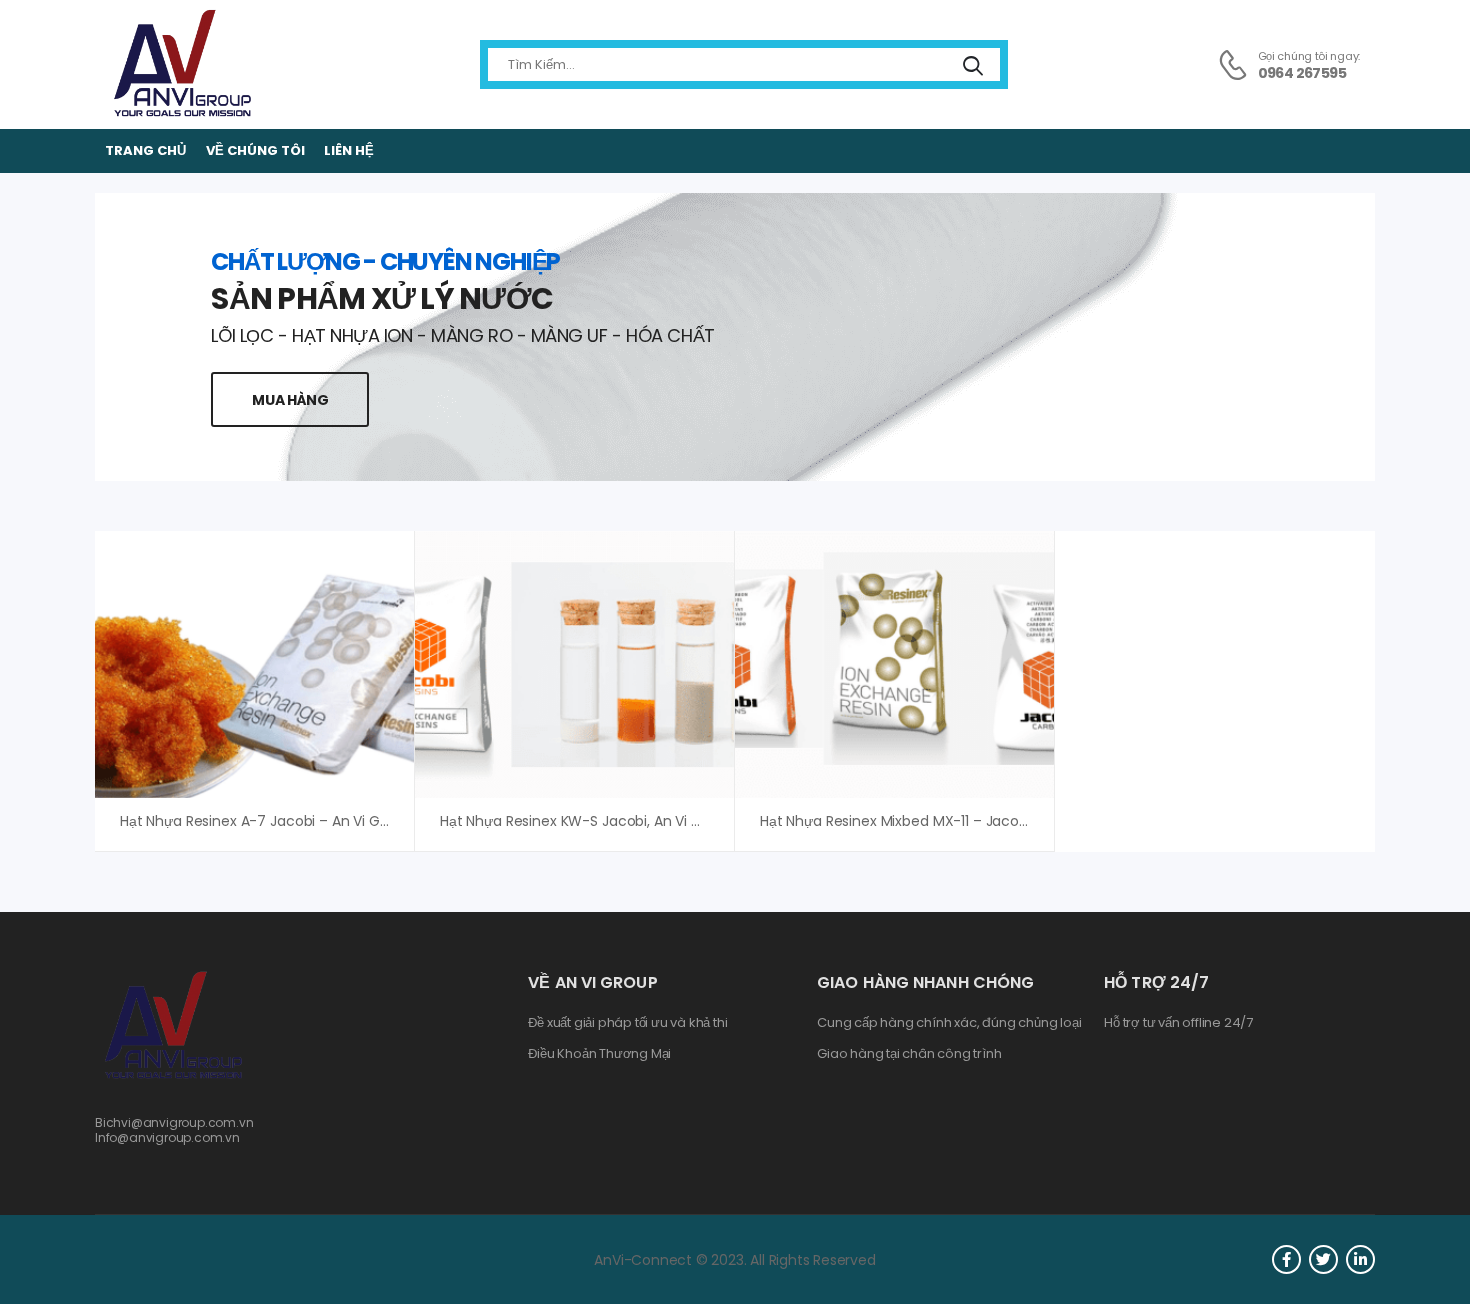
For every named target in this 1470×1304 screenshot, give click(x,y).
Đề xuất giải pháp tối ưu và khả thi (627, 1023)
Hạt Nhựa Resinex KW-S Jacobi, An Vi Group (586, 821)
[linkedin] (1360, 1259)
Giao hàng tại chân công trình (909, 1054)
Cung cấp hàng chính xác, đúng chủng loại (949, 1023)
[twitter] (1323, 1259)
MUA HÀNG (290, 400)
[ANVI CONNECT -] (181, 64)
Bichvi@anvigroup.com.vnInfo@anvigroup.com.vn (174, 1129)
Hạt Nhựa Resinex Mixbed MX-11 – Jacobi (895, 821)
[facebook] (1286, 1259)
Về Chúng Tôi (255, 150)
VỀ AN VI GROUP (592, 982)
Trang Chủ (145, 150)
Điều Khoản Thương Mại (599, 1054)
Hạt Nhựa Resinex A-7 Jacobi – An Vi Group (265, 821)
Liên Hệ (349, 150)
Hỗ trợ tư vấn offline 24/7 (1178, 1023)
